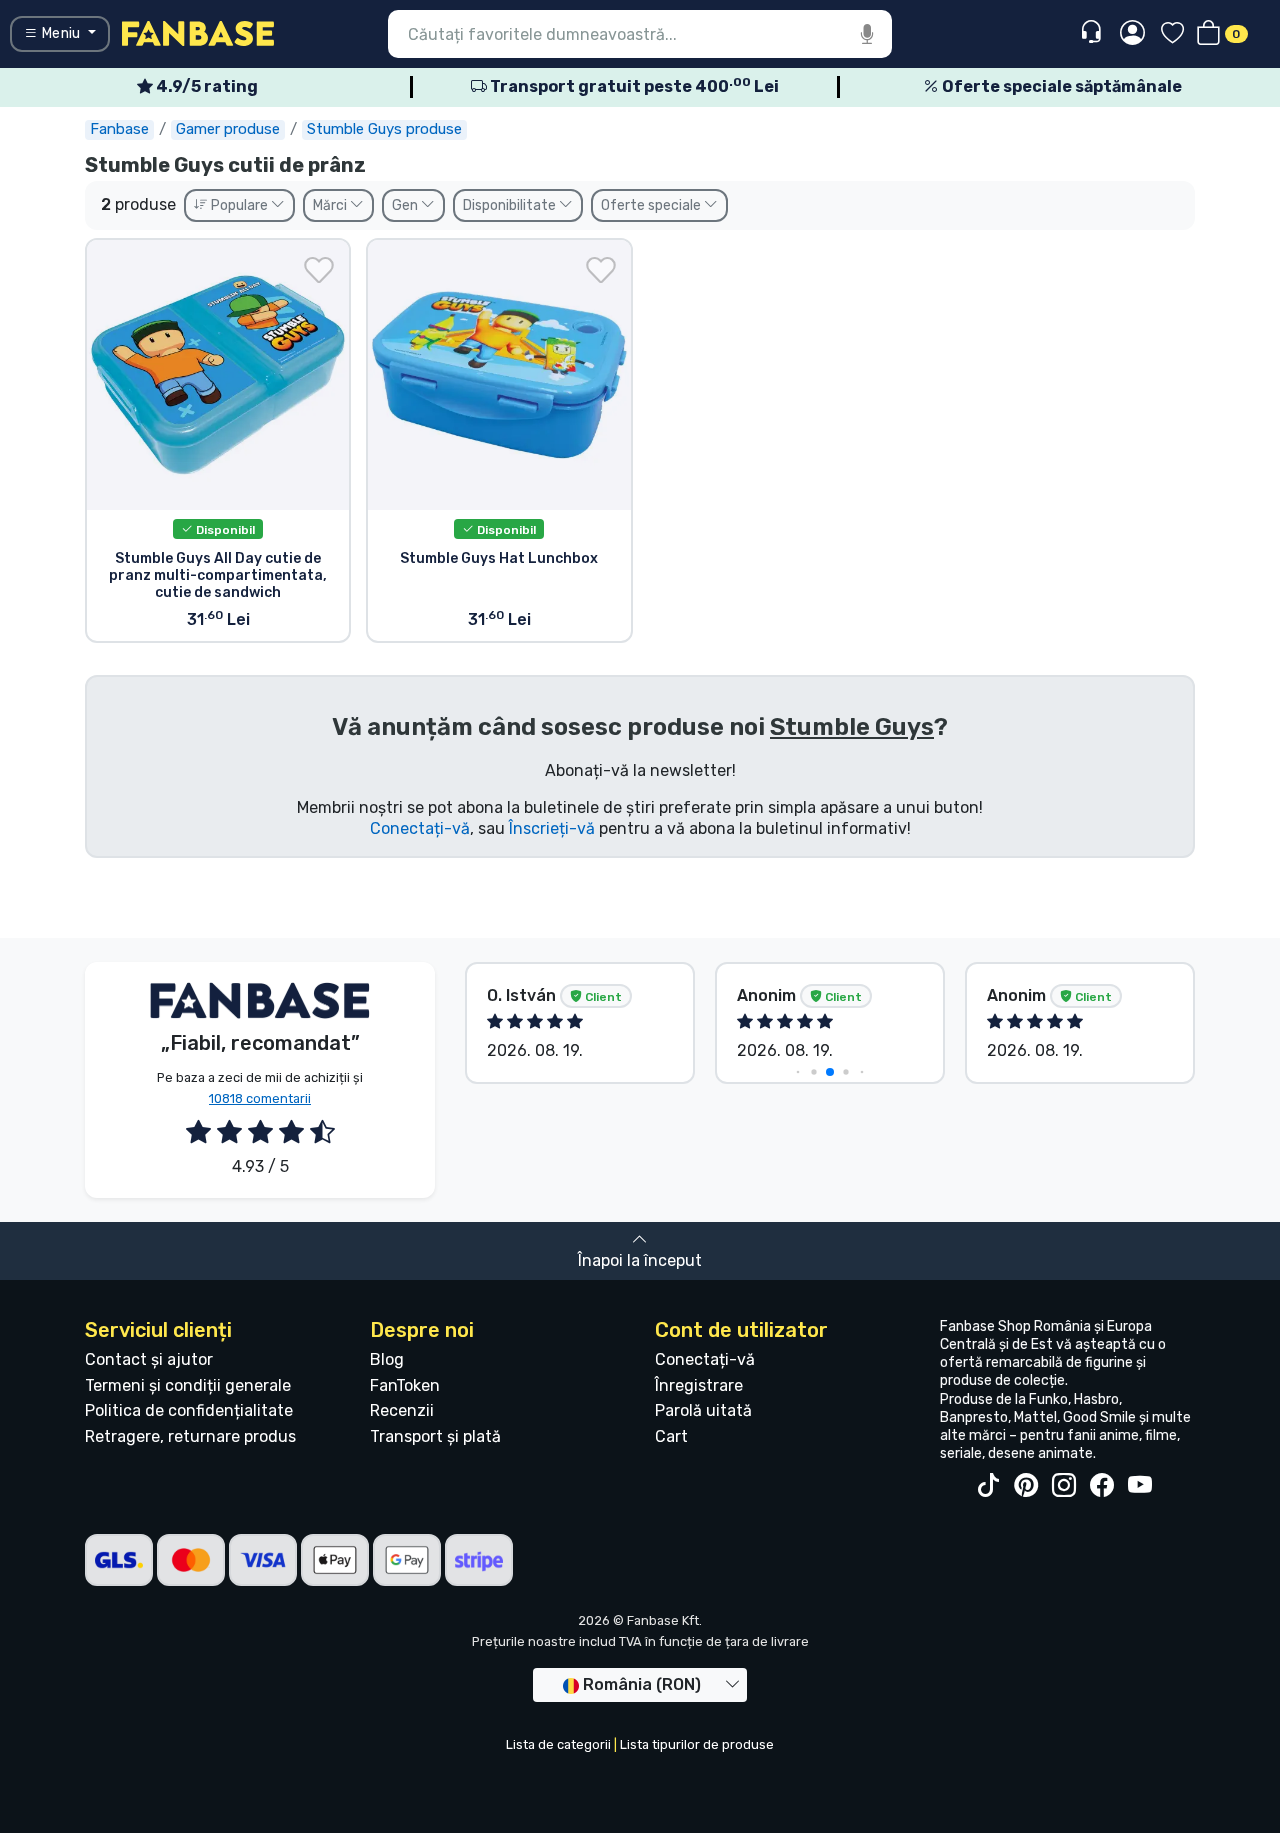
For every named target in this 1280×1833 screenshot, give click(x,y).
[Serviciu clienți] (1093, 32)
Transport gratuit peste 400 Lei (633, 86)
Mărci (331, 205)
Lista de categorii (558, 1744)
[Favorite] (1172, 34)
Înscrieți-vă (552, 828)
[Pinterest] (1026, 1486)
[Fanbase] (198, 32)
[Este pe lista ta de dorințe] (319, 270)
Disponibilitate (511, 205)
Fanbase (119, 129)
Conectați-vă (420, 828)
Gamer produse (228, 129)
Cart (671, 1436)
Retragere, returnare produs (190, 1436)
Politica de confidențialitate (189, 1410)
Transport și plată (435, 1436)
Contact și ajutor (149, 1359)
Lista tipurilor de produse (697, 1744)
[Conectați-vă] (1132, 34)
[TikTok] (988, 1486)
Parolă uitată (703, 1410)
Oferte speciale (652, 205)
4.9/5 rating (205, 86)
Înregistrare (699, 1385)
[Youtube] (1140, 1486)
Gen (406, 205)
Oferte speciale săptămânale (1060, 86)
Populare (239, 205)
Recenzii (402, 1410)
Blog (387, 1359)
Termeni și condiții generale (188, 1385)
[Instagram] (1064, 1486)
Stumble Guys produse (384, 129)
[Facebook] (1102, 1486)
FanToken (405, 1385)
